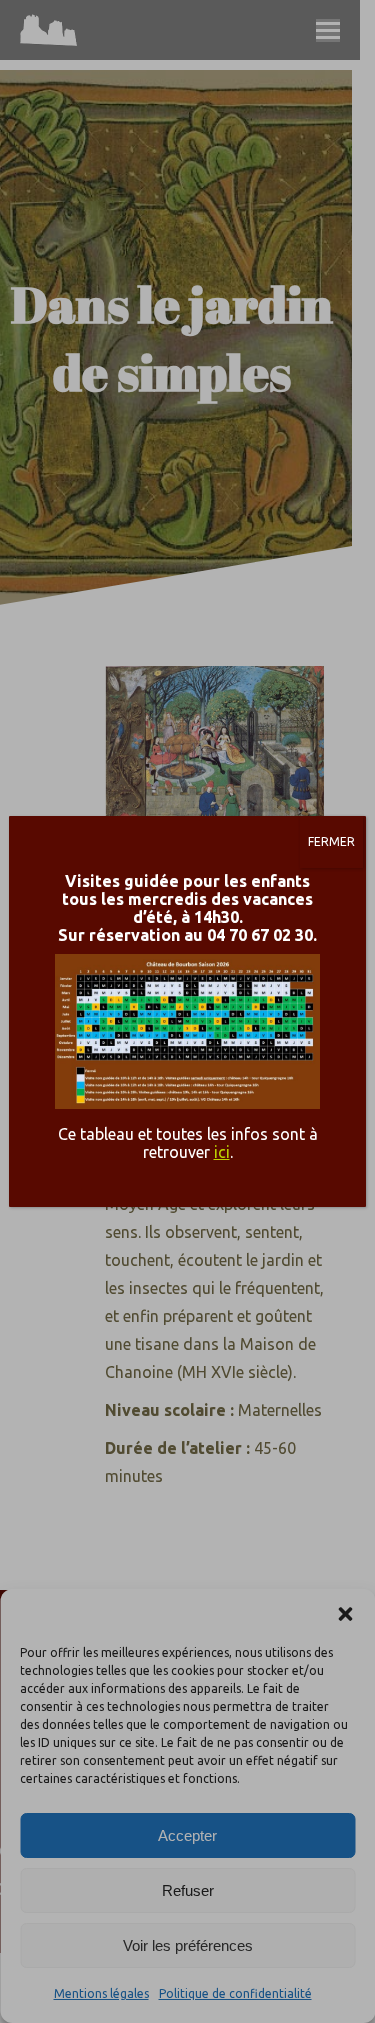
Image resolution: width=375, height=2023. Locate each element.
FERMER (331, 841)
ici (222, 1152)
